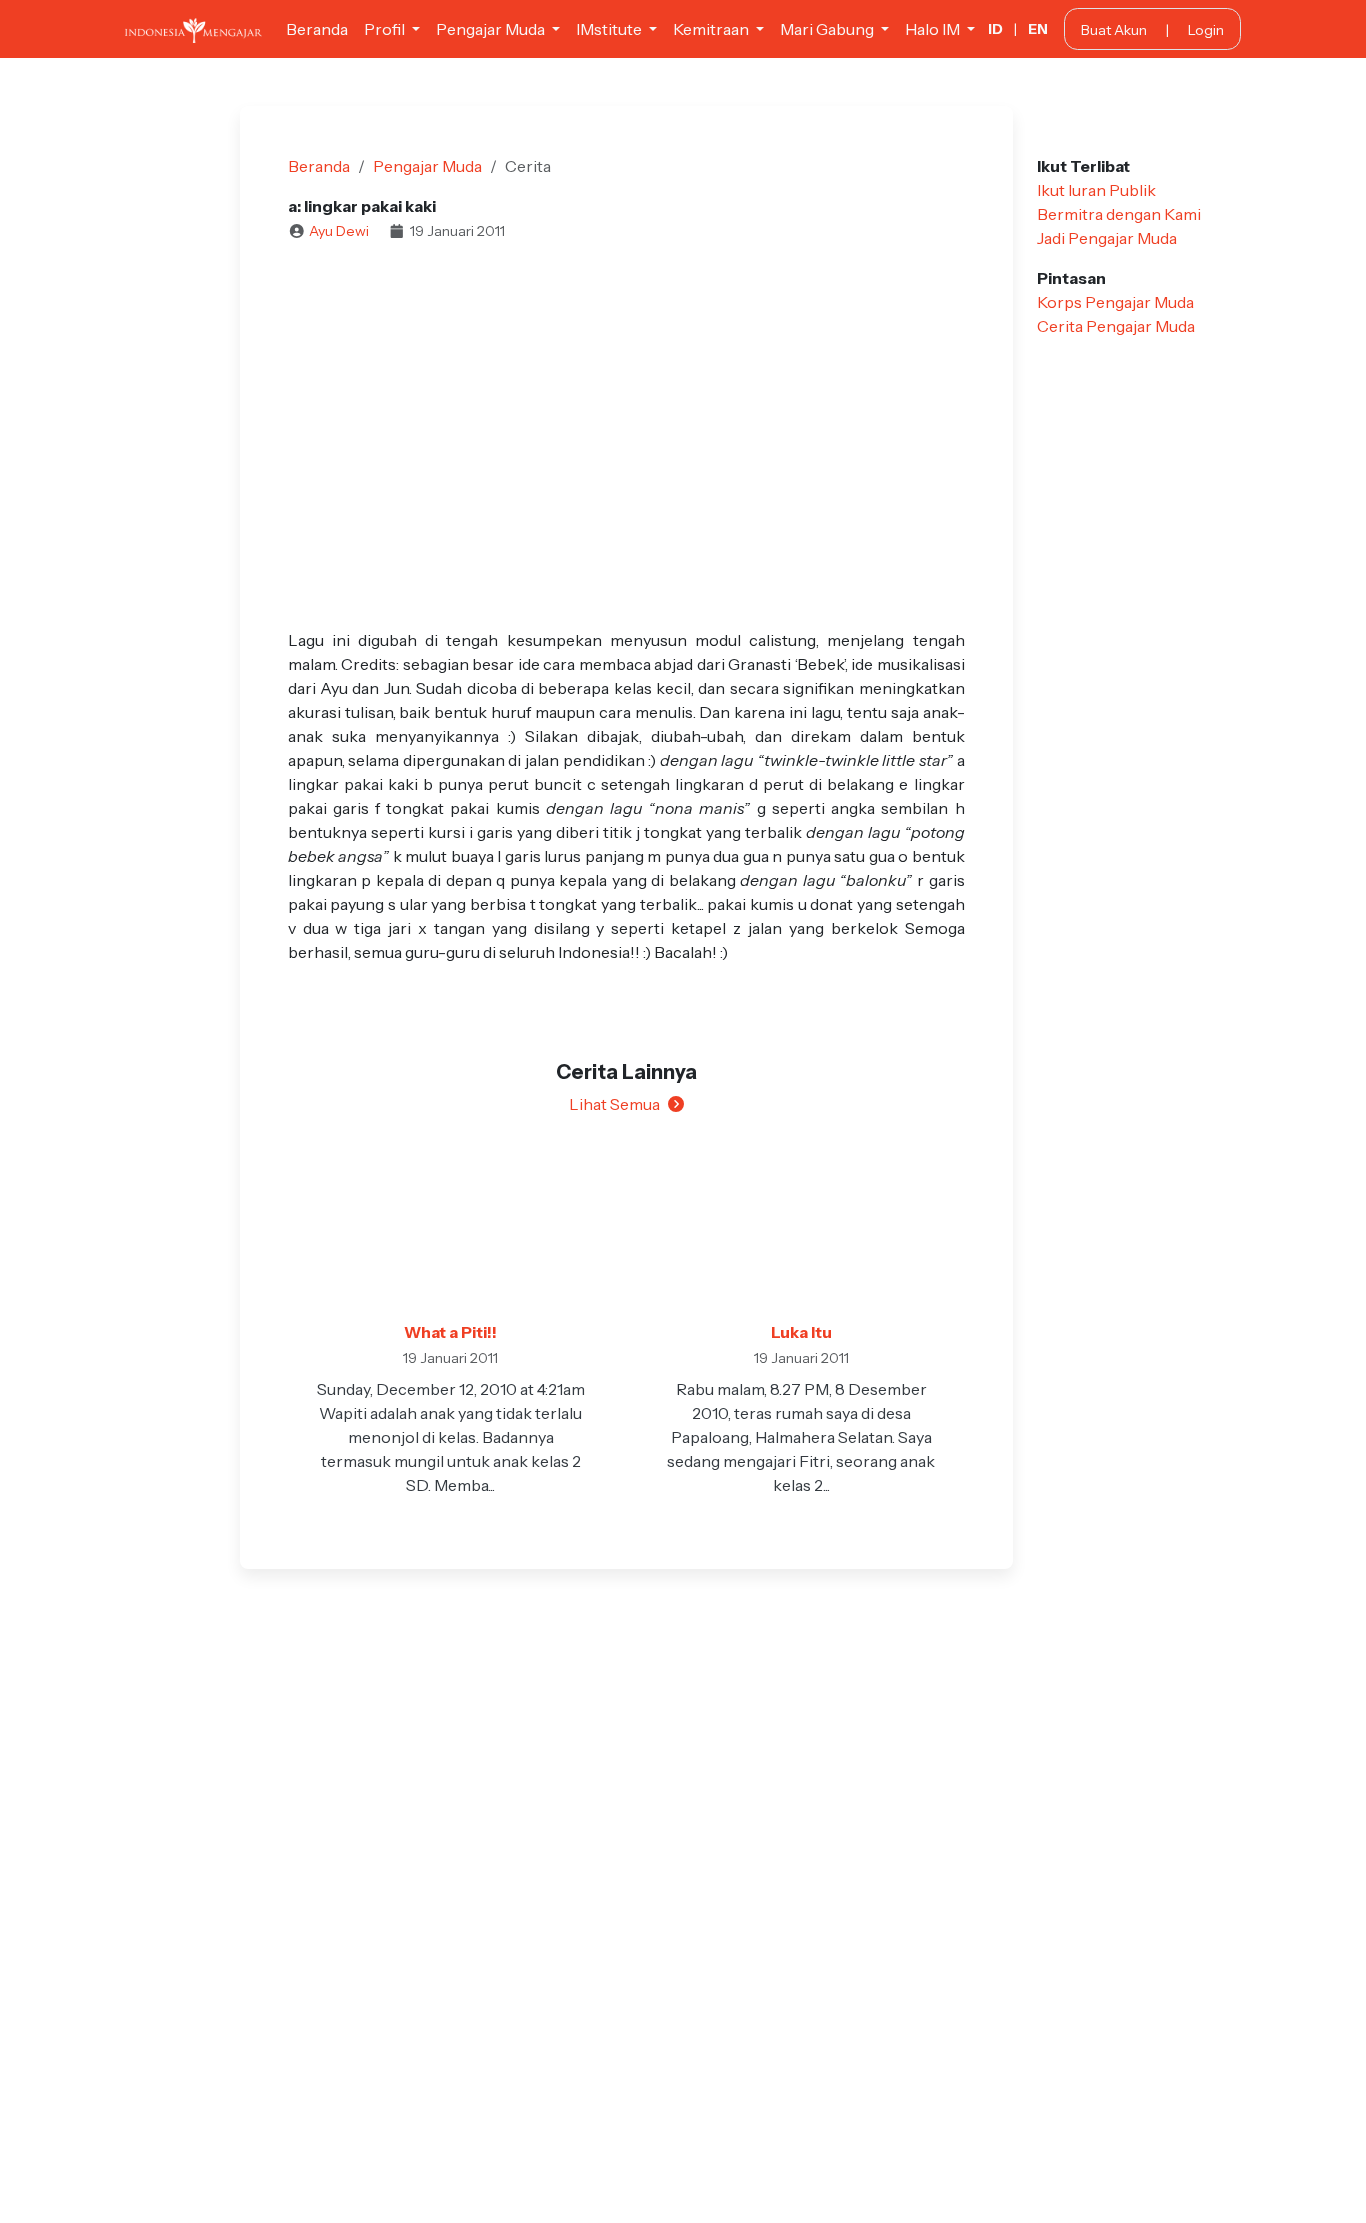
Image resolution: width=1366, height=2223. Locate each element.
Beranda (317, 29)
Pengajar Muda (427, 166)
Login (1206, 30)
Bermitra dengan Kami (1119, 214)
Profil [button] (386, 29)
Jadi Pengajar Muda (1107, 238)
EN (1038, 29)
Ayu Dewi (339, 231)
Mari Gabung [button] (828, 29)
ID (995, 29)
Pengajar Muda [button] (492, 29)
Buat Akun (1114, 30)
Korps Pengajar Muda (1115, 302)
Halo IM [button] (934, 29)
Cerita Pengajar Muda (1116, 326)
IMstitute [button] (610, 29)
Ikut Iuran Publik (1096, 190)
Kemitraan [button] (712, 29)
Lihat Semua (614, 1104)
